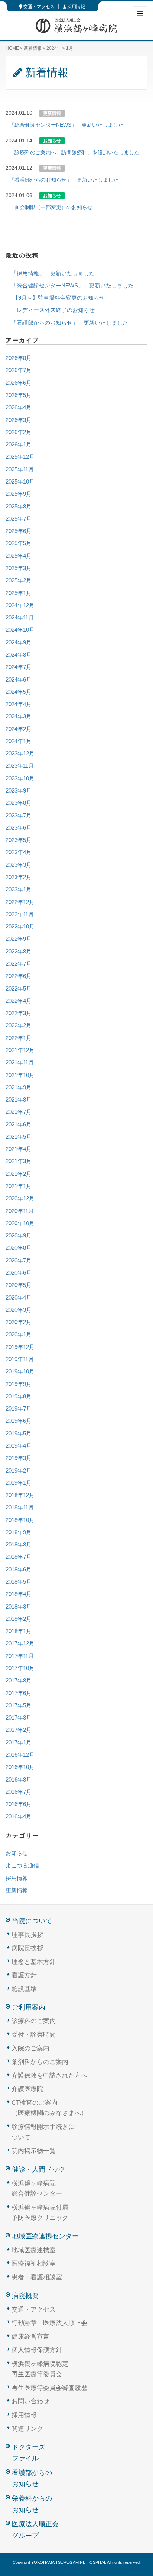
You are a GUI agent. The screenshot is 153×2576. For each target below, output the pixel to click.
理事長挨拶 (27, 1935)
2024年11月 (20, 618)
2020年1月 (19, 1334)
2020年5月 (19, 1285)
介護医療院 (27, 2089)
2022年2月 (19, 1025)
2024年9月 (19, 643)
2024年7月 (19, 667)
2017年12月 (20, 1643)
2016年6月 (19, 1804)
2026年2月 (19, 432)
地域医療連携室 (34, 2250)
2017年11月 (20, 1656)
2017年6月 (19, 1693)
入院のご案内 (30, 2048)
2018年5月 (19, 1582)
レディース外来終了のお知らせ (50, 310)
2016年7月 (19, 1792)
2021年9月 (19, 1087)
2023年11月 (20, 766)
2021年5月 (19, 1137)
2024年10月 (20, 630)
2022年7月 (19, 964)
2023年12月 (20, 754)
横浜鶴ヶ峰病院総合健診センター (37, 2189)
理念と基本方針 (34, 1962)
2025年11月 (20, 469)
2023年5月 (19, 840)
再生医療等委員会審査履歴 (49, 2388)
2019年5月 (19, 1434)
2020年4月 (19, 1298)
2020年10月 (20, 1223)
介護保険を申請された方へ (49, 2076)
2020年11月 (20, 1211)
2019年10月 (20, 1372)
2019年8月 (19, 1396)
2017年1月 (19, 1743)
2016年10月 (20, 1767)
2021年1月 (19, 1186)
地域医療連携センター (45, 2236)
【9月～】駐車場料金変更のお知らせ (55, 298)
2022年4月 (19, 1001)
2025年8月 (19, 507)
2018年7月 (19, 1557)
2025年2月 (19, 580)
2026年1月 (19, 445)
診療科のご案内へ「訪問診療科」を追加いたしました (74, 152)
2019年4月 (19, 1446)
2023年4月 (19, 852)
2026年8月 (19, 358)
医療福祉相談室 (34, 2263)
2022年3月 (19, 1013)
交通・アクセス (38, 7)
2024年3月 (19, 716)
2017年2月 (19, 1730)
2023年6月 (19, 828)
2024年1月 (19, 741)
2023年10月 (20, 778)
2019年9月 (19, 1384)
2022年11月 (20, 914)
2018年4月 (19, 1594)
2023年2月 (19, 877)
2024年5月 (19, 692)
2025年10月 (20, 482)
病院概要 (25, 2296)
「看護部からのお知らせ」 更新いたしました (64, 180)
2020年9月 (19, 1236)
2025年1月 (19, 593)
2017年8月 (19, 1681)
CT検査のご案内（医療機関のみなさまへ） (49, 2108)
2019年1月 (19, 1483)
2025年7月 (19, 519)
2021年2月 (19, 1174)
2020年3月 (19, 1310)
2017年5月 (19, 1705)
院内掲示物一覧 (34, 2151)
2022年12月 (20, 902)
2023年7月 (19, 816)
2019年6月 (19, 1421)
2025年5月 (19, 543)
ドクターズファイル (29, 2453)
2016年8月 (19, 1780)
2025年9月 (19, 494)
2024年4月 (19, 704)
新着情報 (33, 48)
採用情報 (76, 7)
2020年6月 (19, 1273)
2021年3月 (19, 1161)
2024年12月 (20, 605)
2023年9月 (19, 791)
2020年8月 (19, 1248)
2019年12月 (20, 1347)
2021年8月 (19, 1100)
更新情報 (17, 1890)
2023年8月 (19, 803)
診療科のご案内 (34, 2021)
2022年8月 (19, 952)
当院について (32, 1921)
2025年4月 (19, 556)
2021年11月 (20, 1063)
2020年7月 (19, 1261)
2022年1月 (19, 1038)
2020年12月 (20, 1198)
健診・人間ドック (39, 2169)
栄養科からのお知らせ (32, 2504)
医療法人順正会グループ (35, 2530)
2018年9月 (19, 1532)
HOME (12, 48)
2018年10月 (20, 1520)
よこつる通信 (22, 1866)
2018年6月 (19, 1570)
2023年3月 (19, 865)
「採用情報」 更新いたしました (50, 273)
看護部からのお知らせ (32, 2479)
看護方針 (24, 1975)
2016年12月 (20, 1755)
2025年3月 (19, 568)
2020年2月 (19, 1322)
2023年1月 (19, 889)
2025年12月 (20, 457)
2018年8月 (19, 1545)
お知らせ (17, 1853)
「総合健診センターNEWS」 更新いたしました (66, 125)
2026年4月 (19, 407)
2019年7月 (19, 1409)
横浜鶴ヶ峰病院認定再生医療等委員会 (40, 2369)
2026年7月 (19, 370)
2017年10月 (20, 1668)
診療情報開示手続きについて (43, 2132)
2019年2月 (19, 1471)
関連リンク (27, 2429)
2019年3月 (19, 1458)
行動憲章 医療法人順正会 (49, 2323)
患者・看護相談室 (37, 2277)
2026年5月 (19, 395)
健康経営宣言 (30, 2337)
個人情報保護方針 (37, 2350)
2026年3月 (19, 420)
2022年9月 (19, 939)
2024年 (54, 48)
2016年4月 (19, 1816)
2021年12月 (20, 1050)
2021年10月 (20, 1075)
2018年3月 (19, 1607)
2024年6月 (19, 680)
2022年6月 (19, 976)
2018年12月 (20, 1495)
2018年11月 (20, 1507)
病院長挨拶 (27, 1948)
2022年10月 (20, 927)
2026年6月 (19, 383)
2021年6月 (19, 1125)
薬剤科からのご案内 (40, 2062)
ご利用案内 (29, 2007)
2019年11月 (20, 1359)
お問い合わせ (30, 2401)
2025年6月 (19, 531)
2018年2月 (19, 1619)
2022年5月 (19, 989)
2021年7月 (19, 1112)
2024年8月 (19, 655)
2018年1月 (19, 1631)
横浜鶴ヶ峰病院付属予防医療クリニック (40, 2213)
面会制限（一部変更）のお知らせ (51, 207)
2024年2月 (19, 729)
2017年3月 (19, 1718)
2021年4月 (19, 1149)
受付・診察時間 (34, 2035)
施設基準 (24, 1989)
